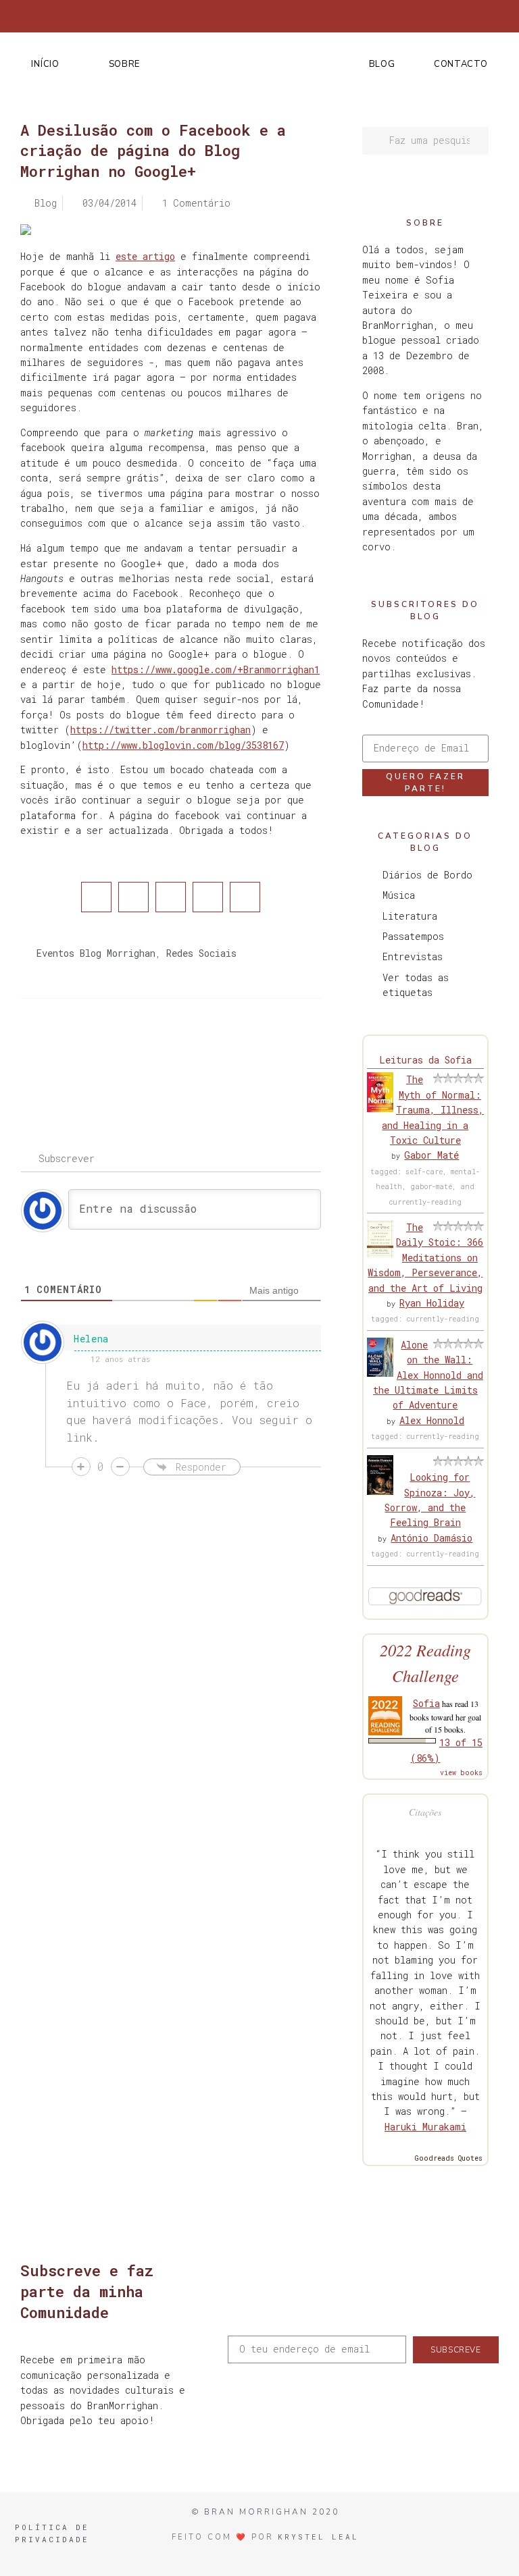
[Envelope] (503, 16)
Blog (382, 64)
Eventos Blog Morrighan (96, 953)
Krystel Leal (318, 2536)
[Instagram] (436, 16)
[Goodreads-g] (458, 16)
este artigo (145, 256)
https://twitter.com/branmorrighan (160, 730)
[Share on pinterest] (208, 897)
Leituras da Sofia (425, 1060)
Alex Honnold (432, 1420)
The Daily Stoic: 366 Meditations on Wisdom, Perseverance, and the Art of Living (425, 1258)
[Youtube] (480, 16)
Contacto (461, 64)
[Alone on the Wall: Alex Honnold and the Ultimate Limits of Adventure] (380, 1373)
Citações (425, 1812)
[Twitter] (414, 16)
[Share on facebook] (96, 897)
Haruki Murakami (425, 2127)
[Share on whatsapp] (245, 897)
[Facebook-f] (391, 16)
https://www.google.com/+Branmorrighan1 (216, 669)
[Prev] (95, 1053)
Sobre (125, 64)
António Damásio (431, 1538)
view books (461, 1773)
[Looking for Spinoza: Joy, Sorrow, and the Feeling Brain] (380, 1491)
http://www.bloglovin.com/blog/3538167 (183, 745)
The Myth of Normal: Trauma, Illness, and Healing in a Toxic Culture (433, 1110)
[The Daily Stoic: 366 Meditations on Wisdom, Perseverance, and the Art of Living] (380, 1254)
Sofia (426, 1703)
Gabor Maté (431, 1155)
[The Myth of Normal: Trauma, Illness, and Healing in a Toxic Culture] (380, 1108)
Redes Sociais (201, 953)
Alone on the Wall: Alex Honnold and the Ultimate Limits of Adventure (428, 1375)
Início (45, 64)
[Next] (245, 1053)
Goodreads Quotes (449, 2158)
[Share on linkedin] (171, 897)
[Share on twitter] (133, 897)
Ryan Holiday (432, 1303)
